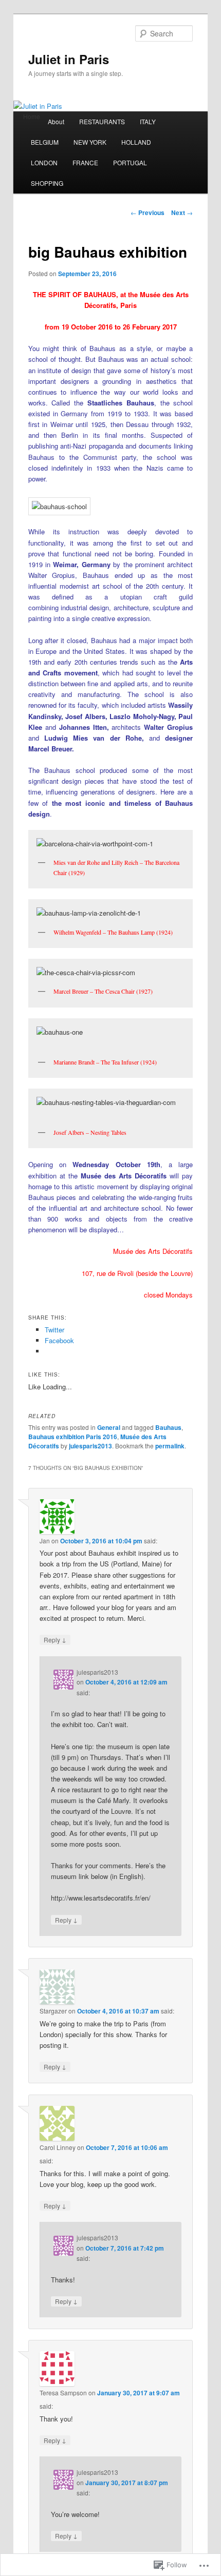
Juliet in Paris (69, 59)
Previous (148, 212)
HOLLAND (136, 142)
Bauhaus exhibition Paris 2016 (73, 1437)
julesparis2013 (90, 1446)
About (56, 121)
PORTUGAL (130, 162)
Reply (55, 1639)
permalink (170, 1446)
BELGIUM (45, 142)
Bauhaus (168, 1427)
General (109, 1427)
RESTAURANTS (102, 121)
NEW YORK (90, 142)
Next (182, 212)
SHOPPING (47, 183)
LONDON (44, 162)
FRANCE (85, 162)
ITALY (148, 121)
